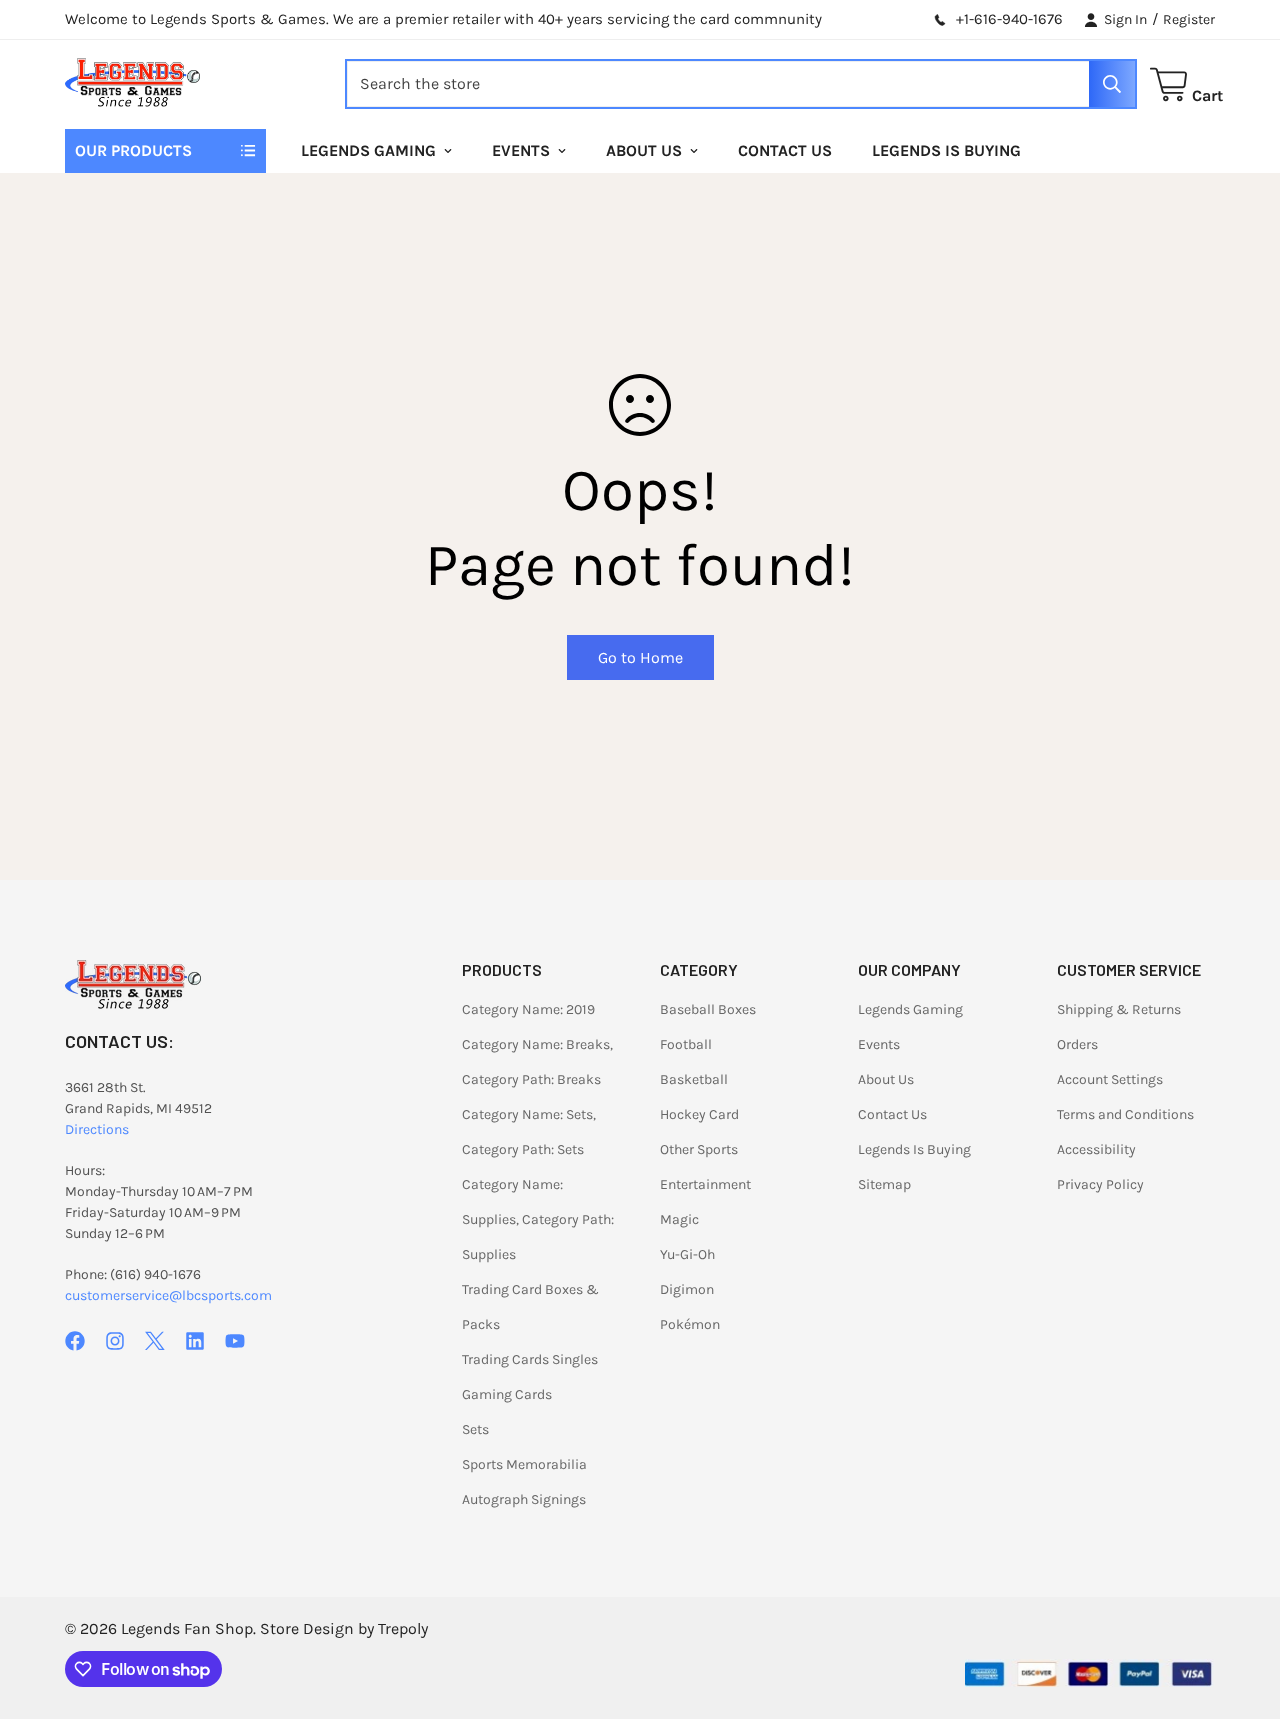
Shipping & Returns (1119, 1009)
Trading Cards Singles (530, 1359)
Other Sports (699, 1149)
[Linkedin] (195, 1341)
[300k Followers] (75, 1341)
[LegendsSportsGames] (132, 84)
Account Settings (1110, 1079)
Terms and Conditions (1125, 1114)
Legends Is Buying (946, 150)
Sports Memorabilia (524, 1464)
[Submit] (1112, 84)
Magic (679, 1219)
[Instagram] (115, 1341)
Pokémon (690, 1324)
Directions (97, 1129)
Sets (475, 1429)
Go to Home (640, 657)
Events (521, 150)
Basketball (694, 1079)
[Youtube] (235, 1341)
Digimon (687, 1289)
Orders (1077, 1044)
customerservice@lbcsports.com (168, 1295)
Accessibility (1096, 1149)
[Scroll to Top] (1241, 1610)
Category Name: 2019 (528, 1009)
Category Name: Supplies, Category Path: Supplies (538, 1219)
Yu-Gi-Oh (687, 1254)
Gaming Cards (507, 1394)
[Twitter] (155, 1341)
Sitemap (884, 1184)
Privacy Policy (1100, 1184)
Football (686, 1044)
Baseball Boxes (708, 1009)
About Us (644, 150)
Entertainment (705, 1184)
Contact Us (785, 150)
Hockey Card (699, 1114)
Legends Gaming (368, 150)
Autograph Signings (524, 1499)
